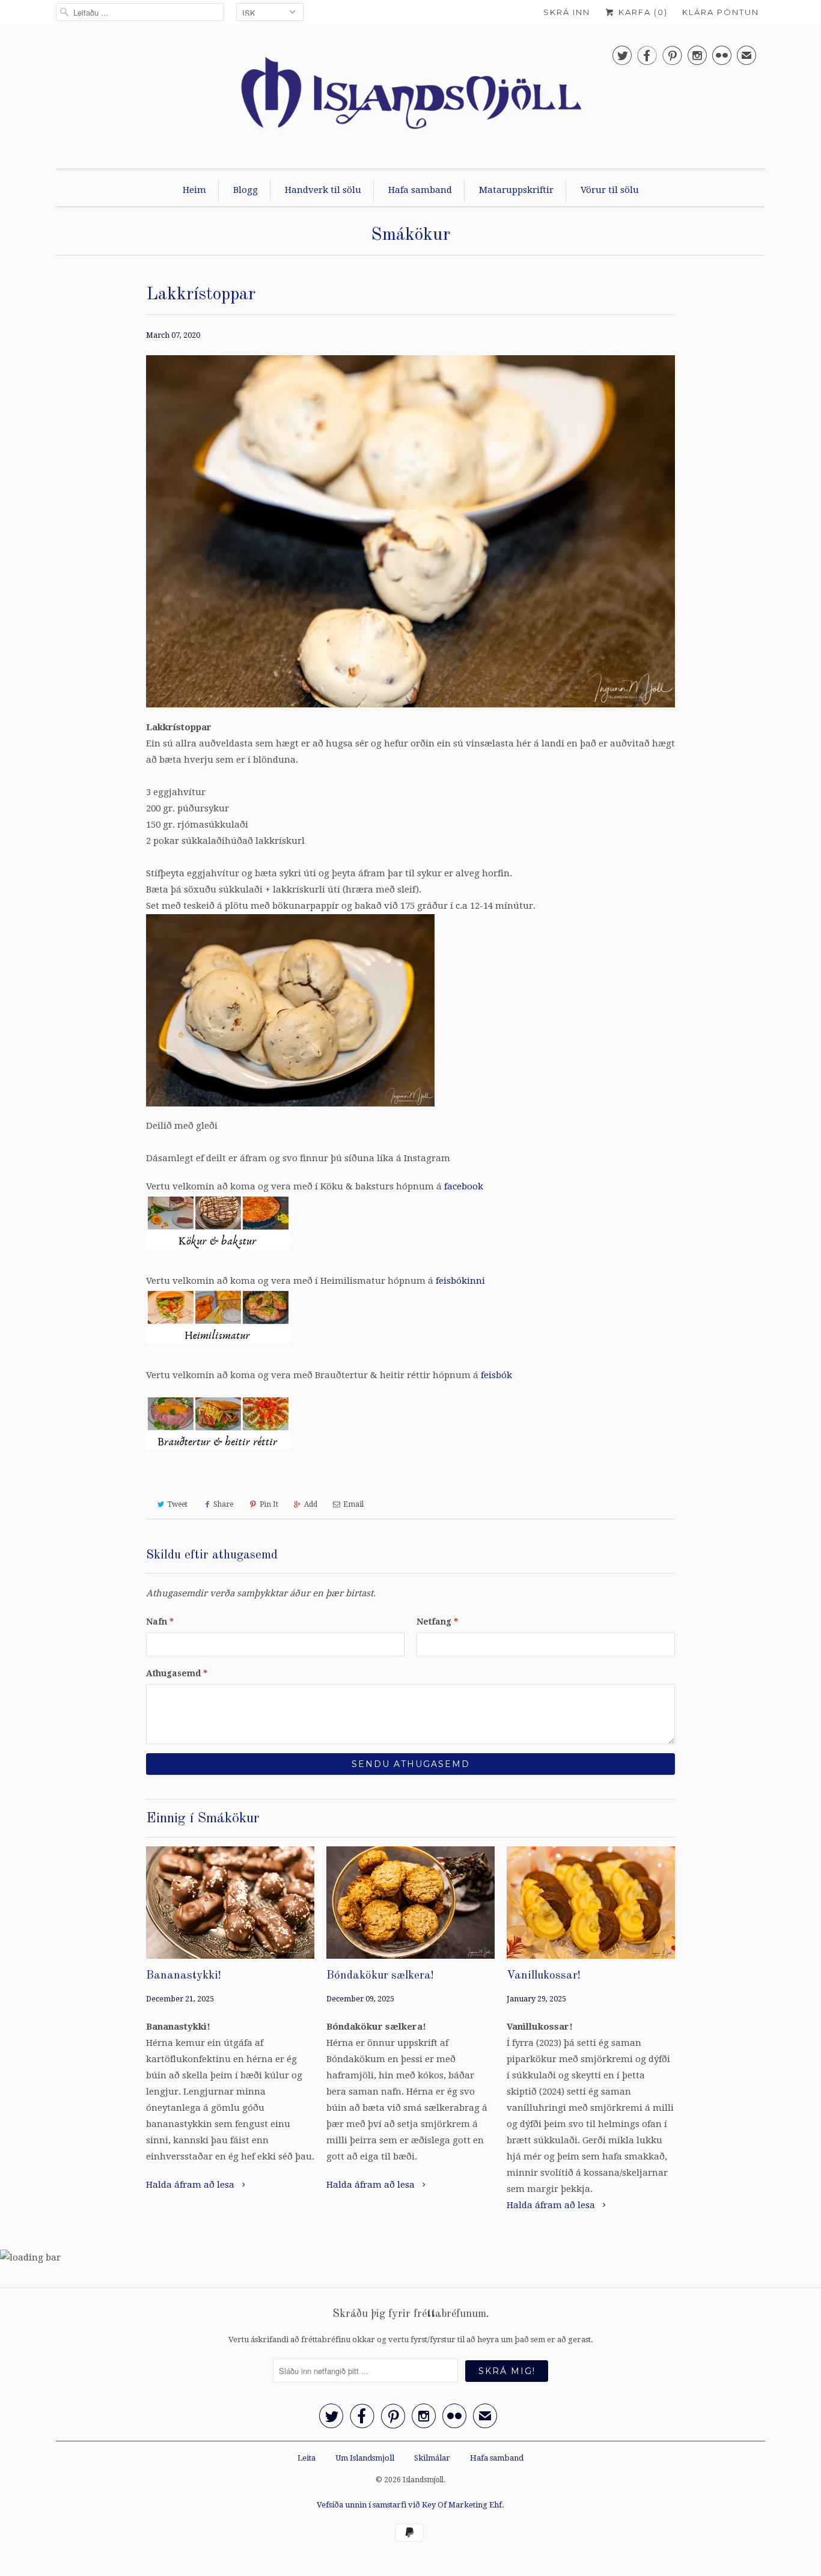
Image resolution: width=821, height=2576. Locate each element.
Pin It (269, 1504)
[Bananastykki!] (230, 1903)
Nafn (160, 1622)
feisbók (496, 1375)
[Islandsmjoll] (410, 99)
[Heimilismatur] (218, 1347)
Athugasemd (177, 1673)
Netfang (437, 1622)
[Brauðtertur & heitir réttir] (218, 1453)
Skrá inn (567, 12)
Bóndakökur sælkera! (380, 1976)
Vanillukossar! (544, 1976)
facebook (464, 1186)
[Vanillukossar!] (591, 1903)
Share (223, 1504)
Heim (194, 190)
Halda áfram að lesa (191, 2185)
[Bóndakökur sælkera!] (410, 1903)
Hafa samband (420, 190)
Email (353, 1504)
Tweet (177, 1504)
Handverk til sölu (323, 190)
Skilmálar (432, 2458)
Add (311, 1504)
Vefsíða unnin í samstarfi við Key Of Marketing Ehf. (410, 2505)
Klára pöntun (721, 12)
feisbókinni (460, 1281)
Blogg (246, 190)
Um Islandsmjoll (365, 2458)
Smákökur (410, 235)
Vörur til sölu (610, 190)
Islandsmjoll (423, 2480)
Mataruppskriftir (516, 190)
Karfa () (642, 12)
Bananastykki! (184, 1976)
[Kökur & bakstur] (218, 1253)
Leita (307, 2458)
